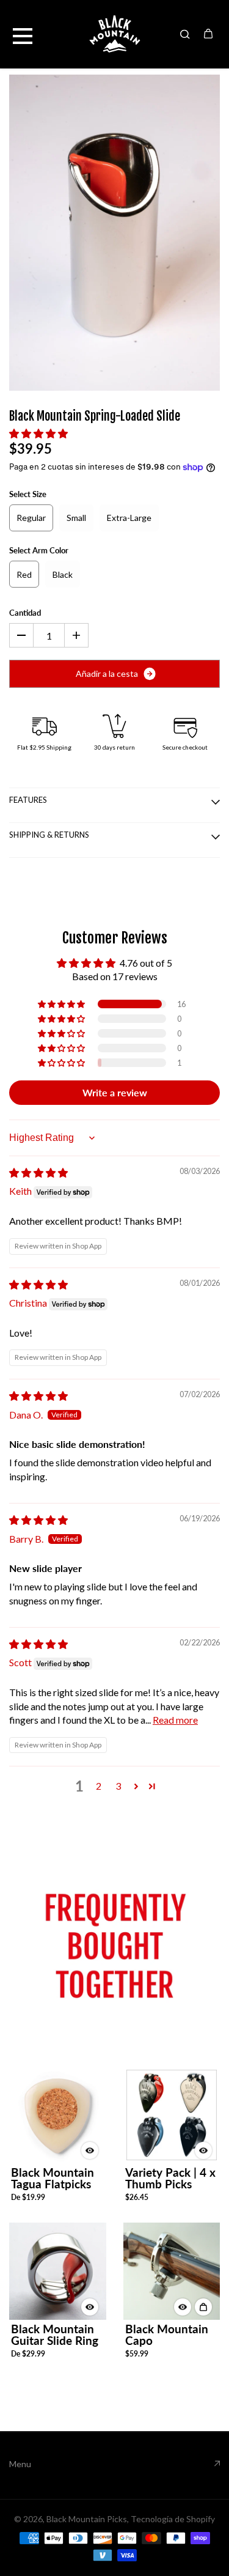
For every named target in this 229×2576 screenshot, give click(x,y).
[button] (38, 433)
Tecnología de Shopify (173, 2519)
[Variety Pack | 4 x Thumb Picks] (172, 2115)
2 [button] (99, 1786)
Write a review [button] (115, 1092)
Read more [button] (175, 1720)
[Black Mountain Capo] (172, 2271)
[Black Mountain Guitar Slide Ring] (58, 2271)
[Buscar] (185, 34)
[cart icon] (208, 34)
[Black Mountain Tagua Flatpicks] (58, 2114)
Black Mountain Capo (167, 2334)
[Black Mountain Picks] (115, 34)
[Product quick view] (203, 2307)
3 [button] (118, 1786)
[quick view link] (90, 2150)
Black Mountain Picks (87, 2519)
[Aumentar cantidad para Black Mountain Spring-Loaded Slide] (76, 635)
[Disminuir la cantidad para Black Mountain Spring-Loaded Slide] (21, 635)
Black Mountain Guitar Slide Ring (55, 2334)
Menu (20, 2464)
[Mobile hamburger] (23, 34)
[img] (38, 1172)
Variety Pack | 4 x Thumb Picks (170, 2178)
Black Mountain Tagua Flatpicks (53, 2178)
